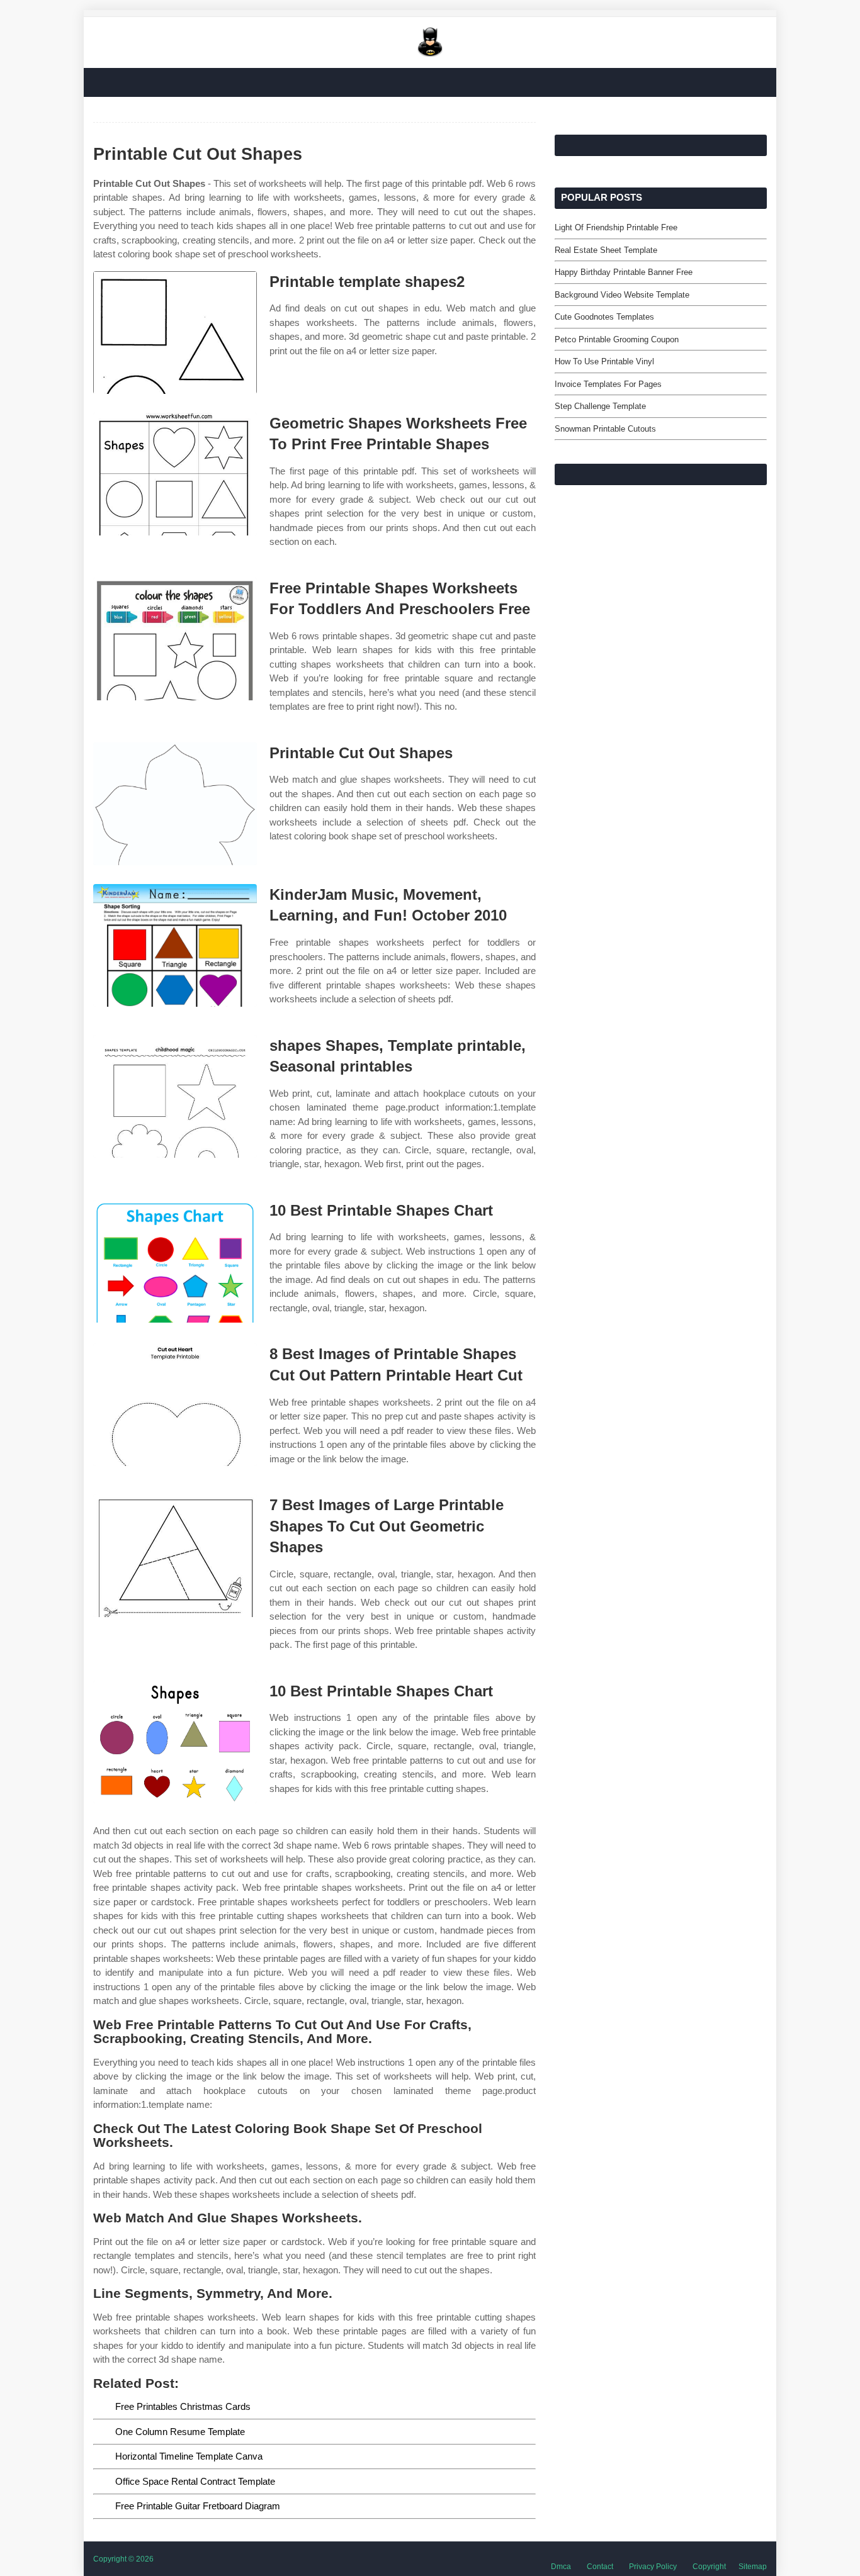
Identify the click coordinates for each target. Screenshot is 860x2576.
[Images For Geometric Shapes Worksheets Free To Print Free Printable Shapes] (175, 474)
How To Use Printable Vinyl (604, 361)
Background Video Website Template (622, 295)
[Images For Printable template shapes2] (175, 333)
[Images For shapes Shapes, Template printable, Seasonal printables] (175, 1096)
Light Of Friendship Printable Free (616, 227)
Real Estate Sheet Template (606, 250)
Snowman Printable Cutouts (605, 429)
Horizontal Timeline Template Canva (189, 2456)
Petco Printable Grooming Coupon (617, 339)
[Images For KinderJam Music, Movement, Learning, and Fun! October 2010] (175, 945)
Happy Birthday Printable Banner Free (624, 272)
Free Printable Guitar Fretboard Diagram (198, 2506)
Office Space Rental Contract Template (195, 2481)
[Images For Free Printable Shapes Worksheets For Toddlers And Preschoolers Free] (175, 639)
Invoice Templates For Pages (608, 384)
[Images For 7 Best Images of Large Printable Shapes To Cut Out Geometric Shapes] (175, 1556)
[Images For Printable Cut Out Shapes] (175, 804)
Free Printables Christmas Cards (183, 2406)
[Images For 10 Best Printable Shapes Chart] (175, 1261)
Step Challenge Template (600, 406)
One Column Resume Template (180, 2432)
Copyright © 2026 (123, 2559)
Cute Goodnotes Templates (604, 317)
